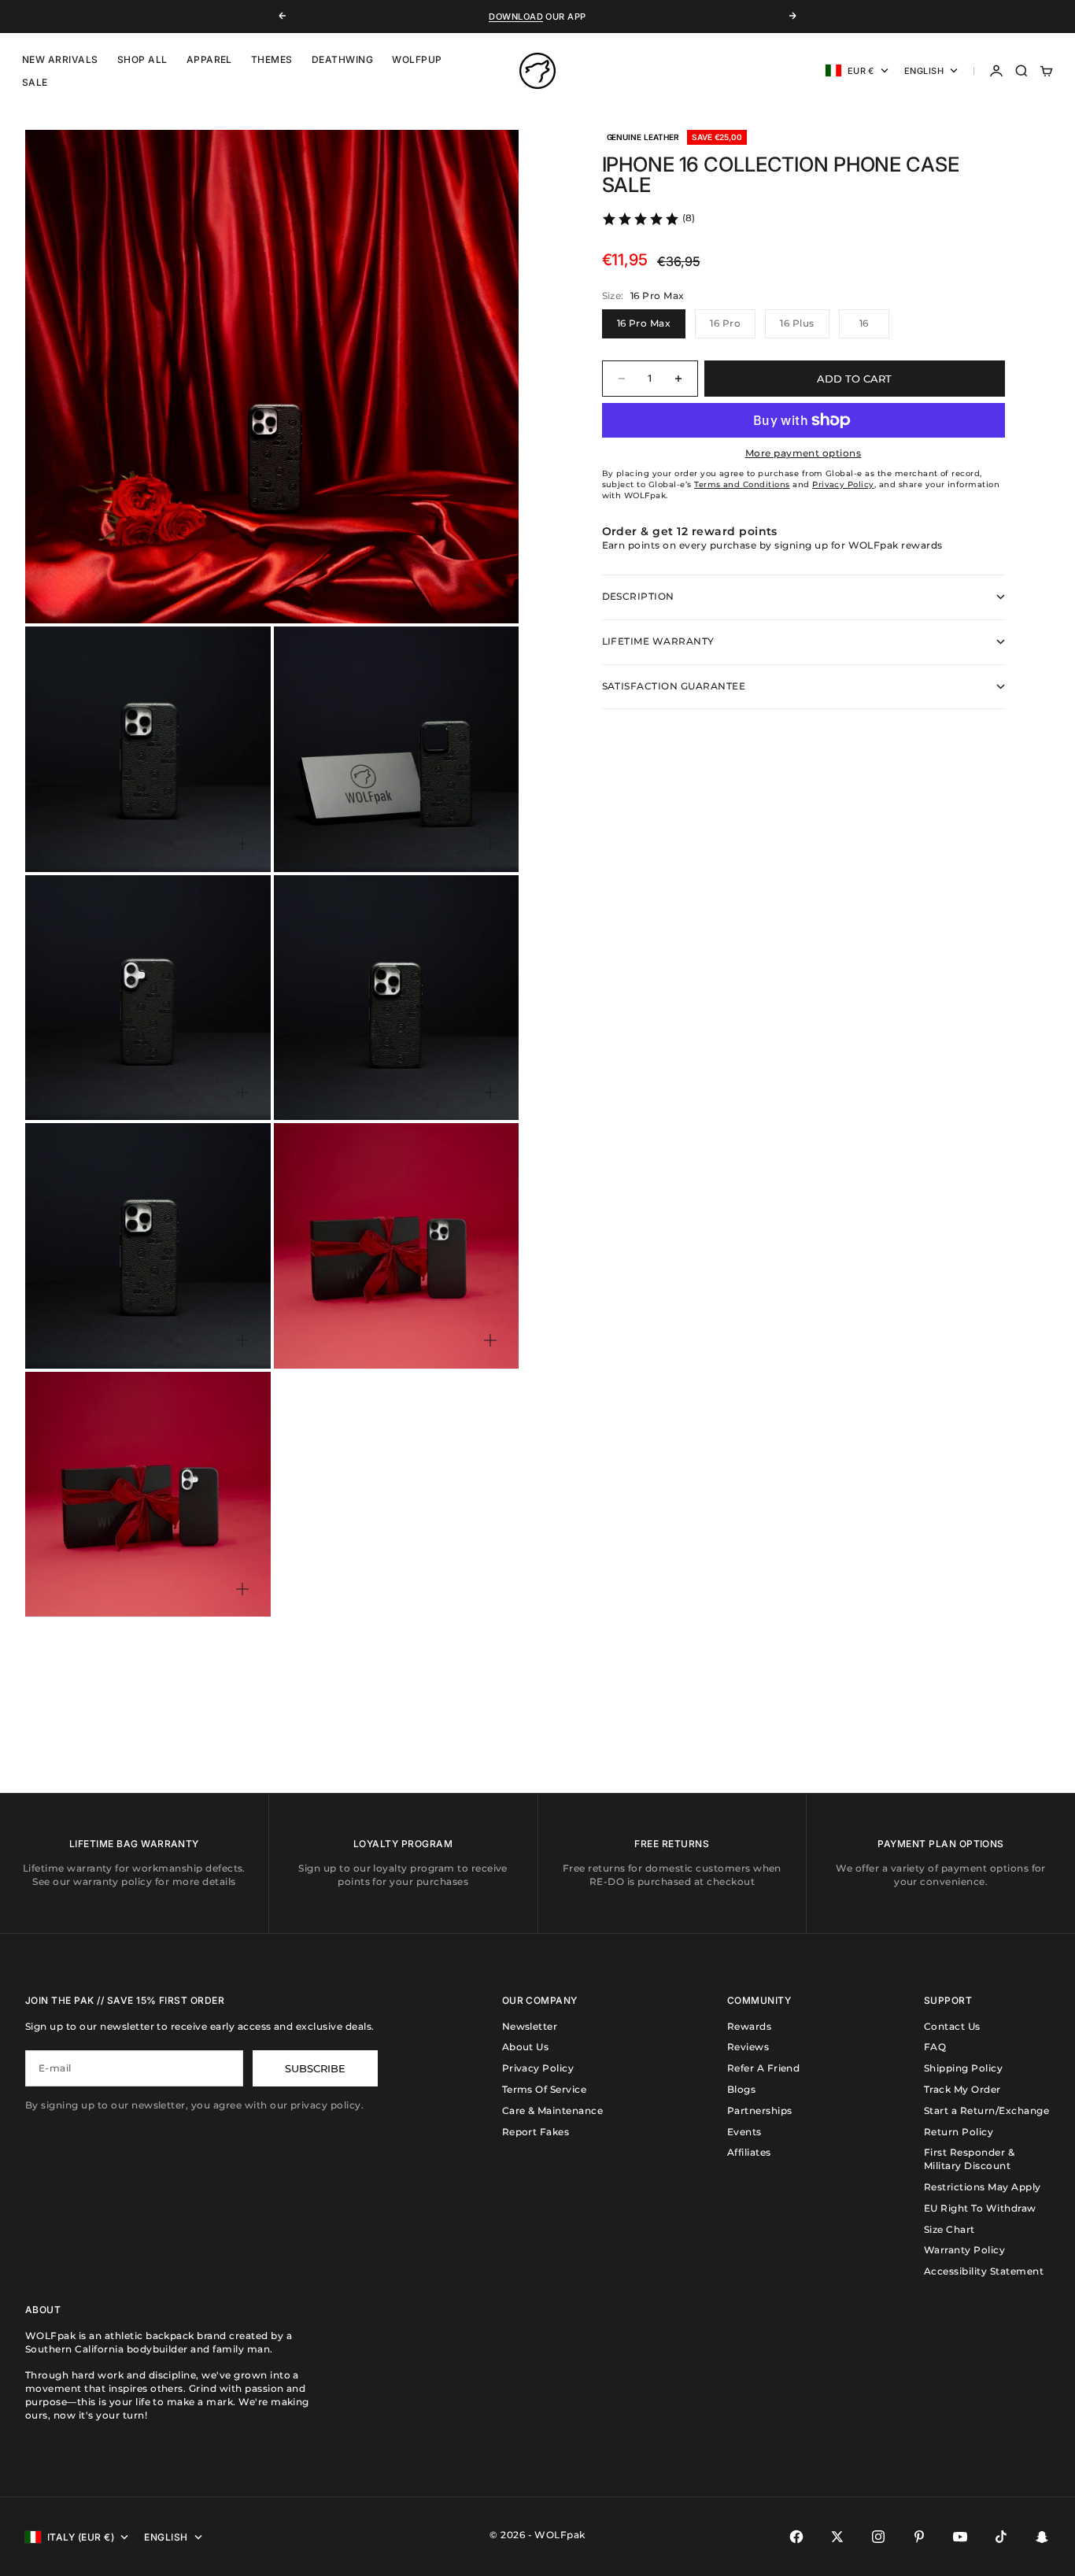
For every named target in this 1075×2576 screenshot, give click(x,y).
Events (744, 2132)
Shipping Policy (963, 2068)
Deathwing (342, 59)
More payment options (803, 453)
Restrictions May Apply (983, 2187)
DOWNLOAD (516, 17)
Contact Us (952, 2026)
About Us (526, 2047)
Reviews (748, 2047)
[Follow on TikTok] (1001, 2537)
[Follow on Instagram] (878, 2537)
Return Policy (959, 2132)
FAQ (935, 2047)
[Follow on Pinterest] (919, 2537)
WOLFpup (417, 59)
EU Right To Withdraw (980, 2208)
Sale (35, 82)
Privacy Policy (538, 2068)
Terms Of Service (545, 2089)
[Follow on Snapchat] (1042, 2537)
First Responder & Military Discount (969, 2159)
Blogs (741, 2089)
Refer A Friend (764, 2068)
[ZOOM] (481, 586)
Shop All (142, 59)
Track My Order (962, 2089)
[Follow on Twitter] (837, 2537)
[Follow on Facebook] (796, 2537)
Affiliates (749, 2152)
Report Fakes (536, 2132)
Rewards (749, 2026)
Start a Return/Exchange (986, 2110)
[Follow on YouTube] (960, 2537)
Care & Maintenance (553, 2110)
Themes (272, 59)
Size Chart (949, 2229)
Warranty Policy (964, 2250)
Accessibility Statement (984, 2271)
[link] (648, 219)
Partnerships (760, 2110)
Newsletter (530, 2026)
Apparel (209, 59)
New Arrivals (60, 59)
